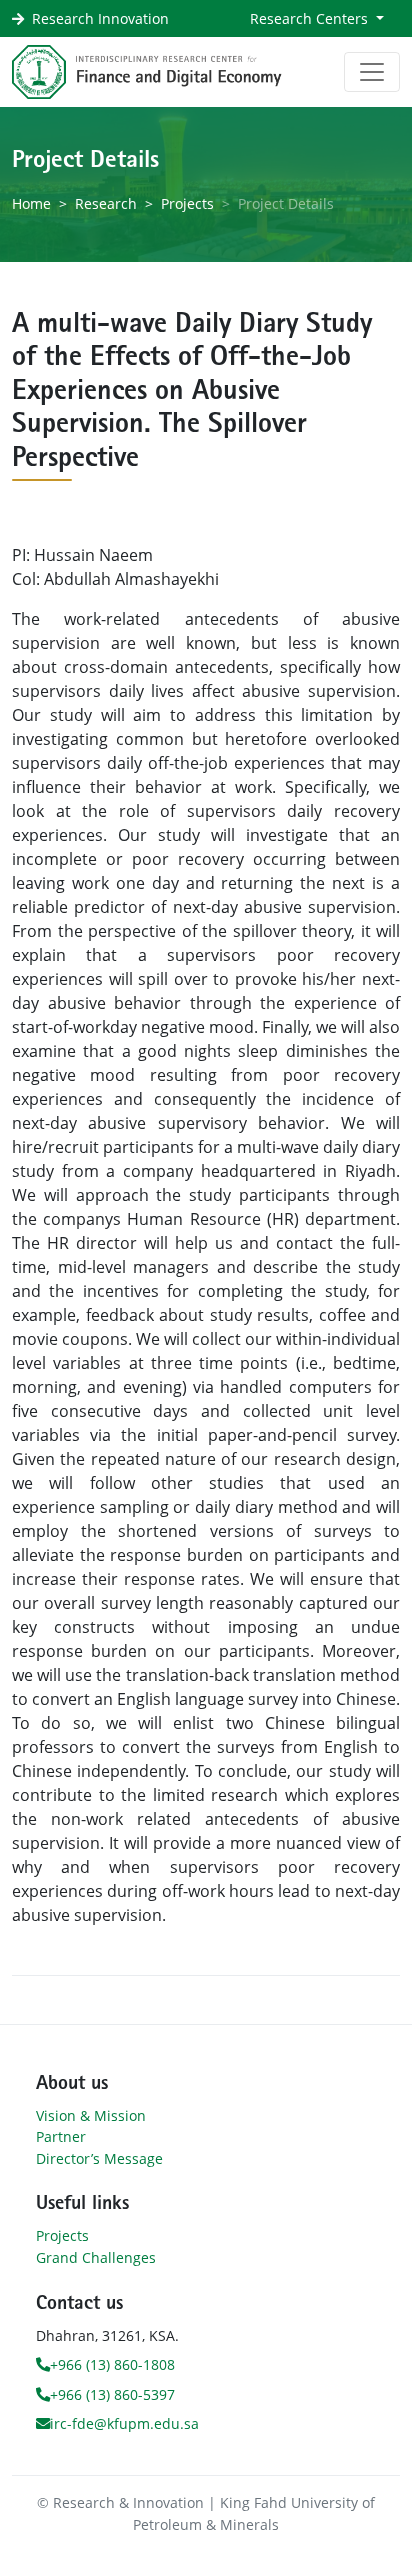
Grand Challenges (96, 2257)
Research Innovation (100, 18)
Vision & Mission (91, 2115)
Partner (61, 2136)
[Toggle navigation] (372, 72)
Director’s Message (99, 2158)
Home (31, 203)
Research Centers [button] (311, 18)
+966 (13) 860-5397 (112, 2394)
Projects (187, 203)
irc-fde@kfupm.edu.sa (124, 2423)
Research (106, 203)
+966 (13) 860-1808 (112, 2364)
